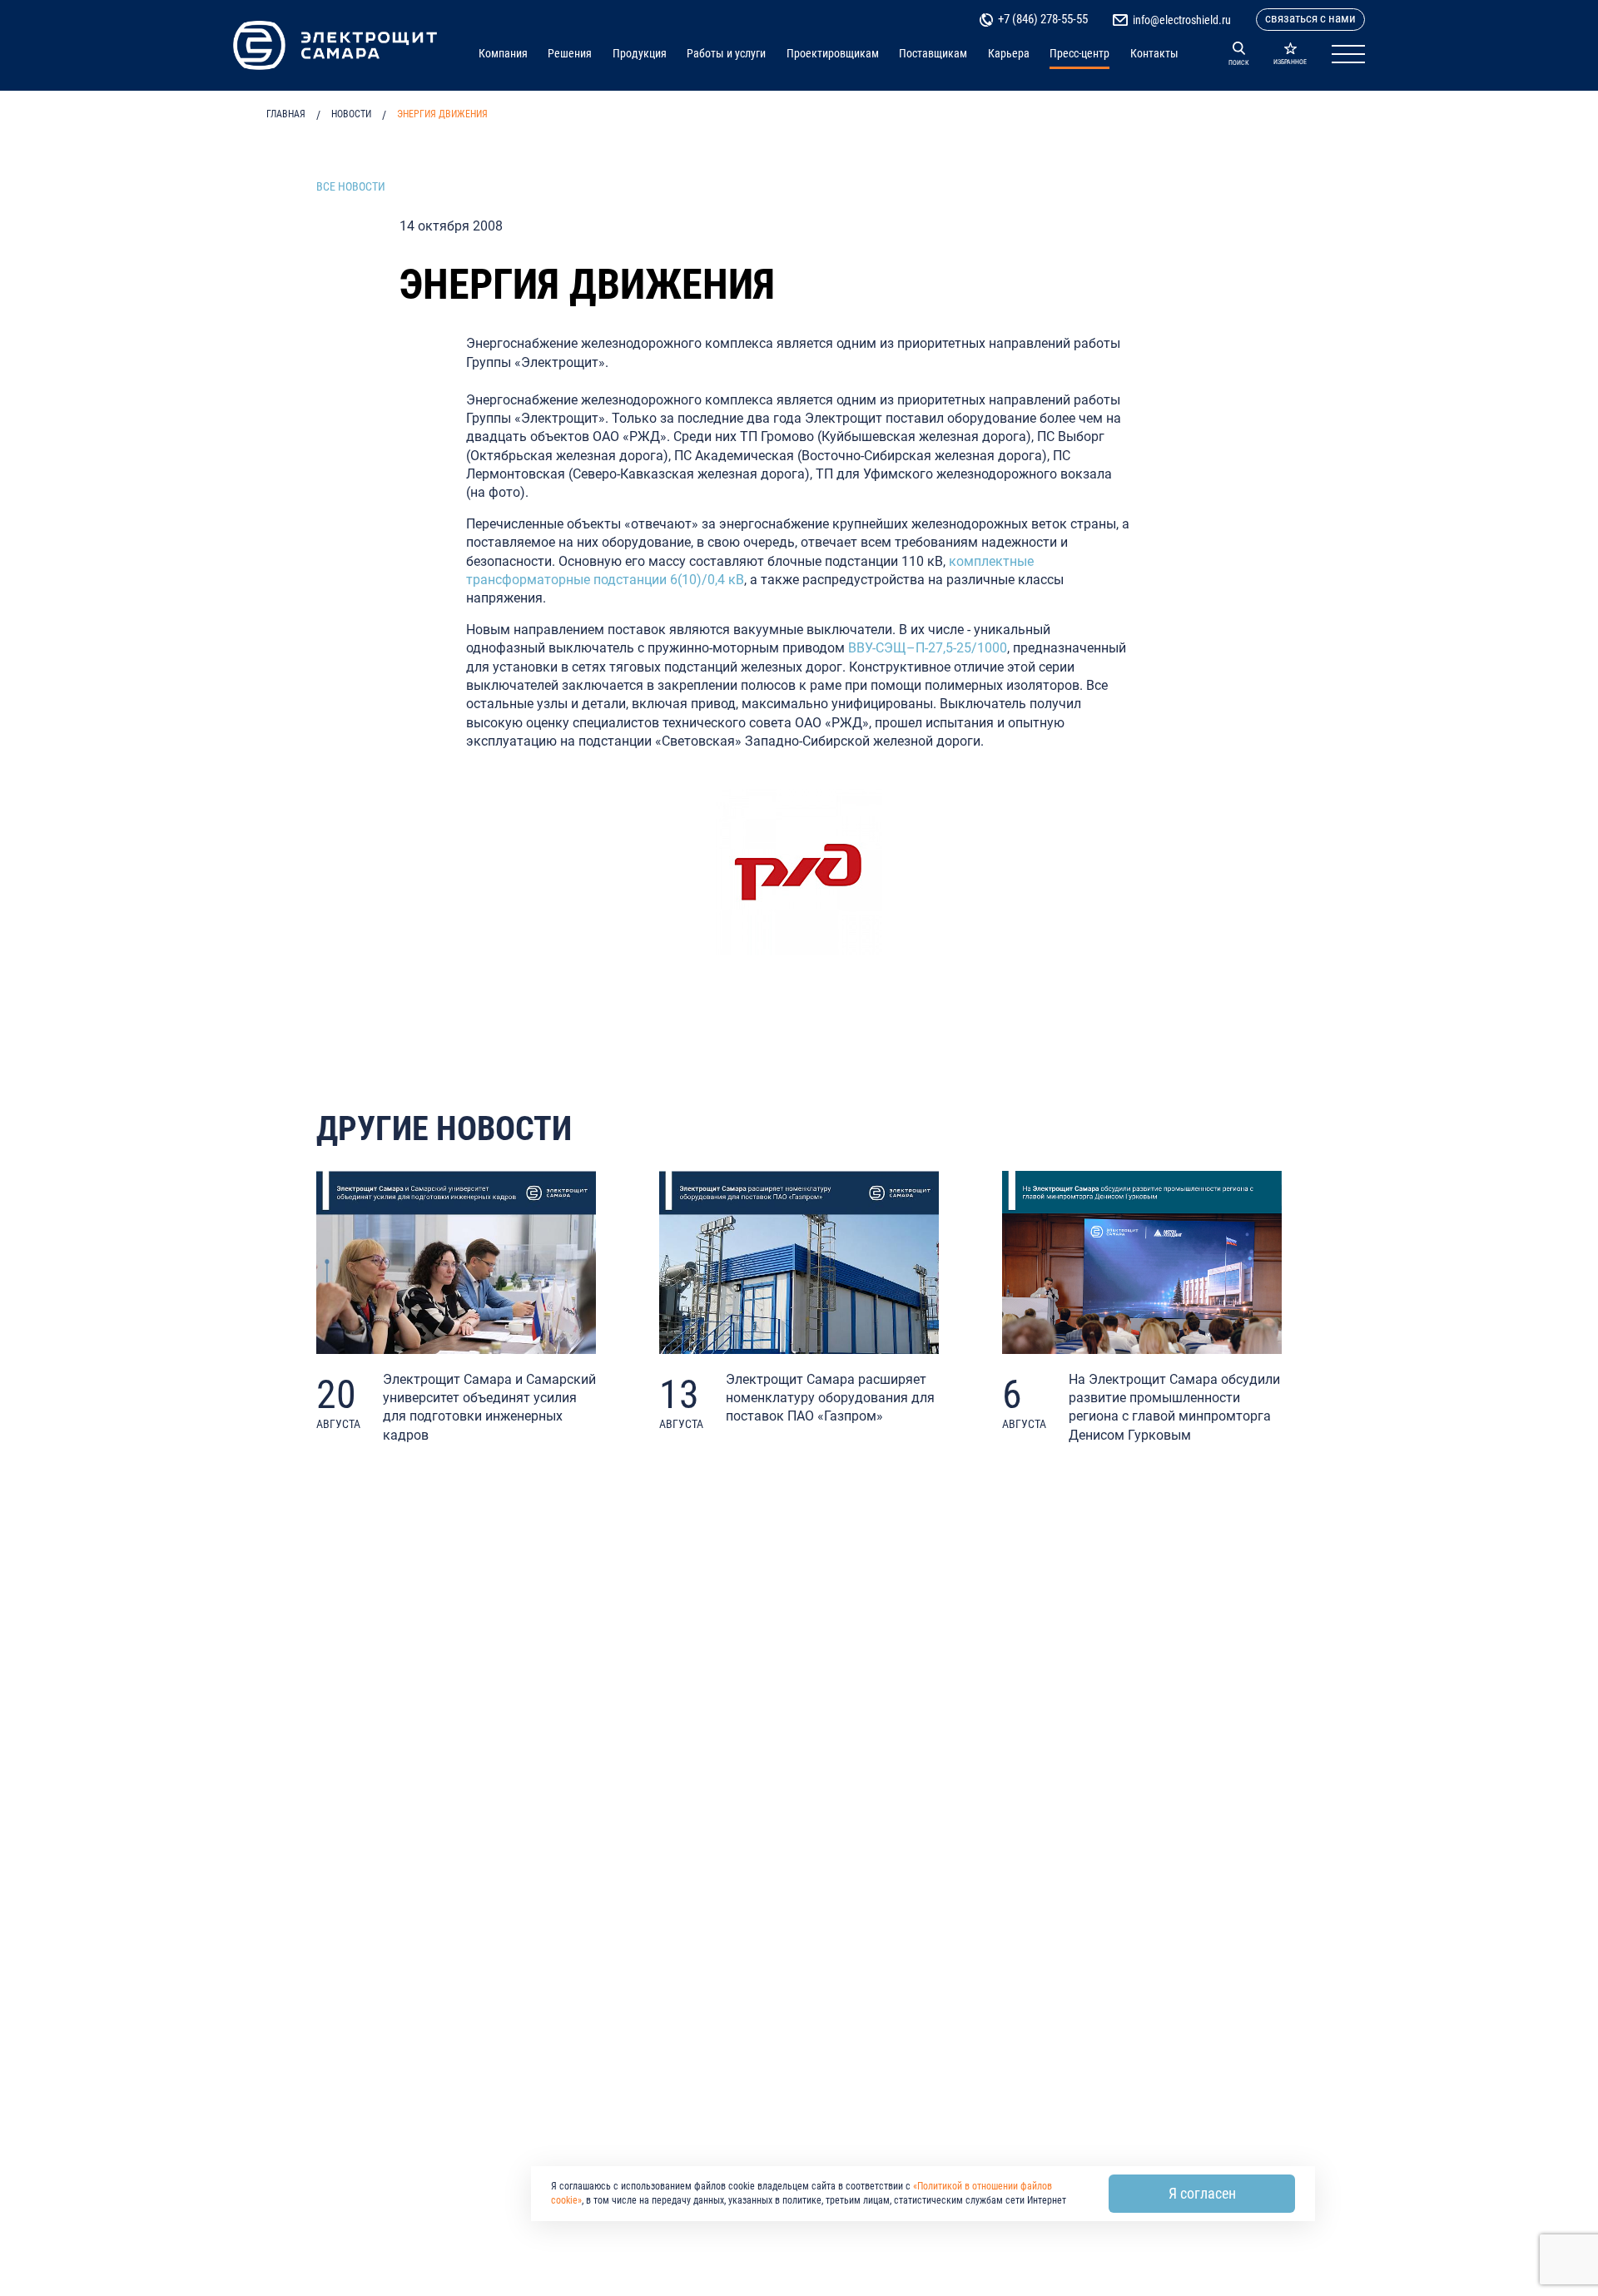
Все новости (351, 186)
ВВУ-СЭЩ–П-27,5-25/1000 (928, 648)
